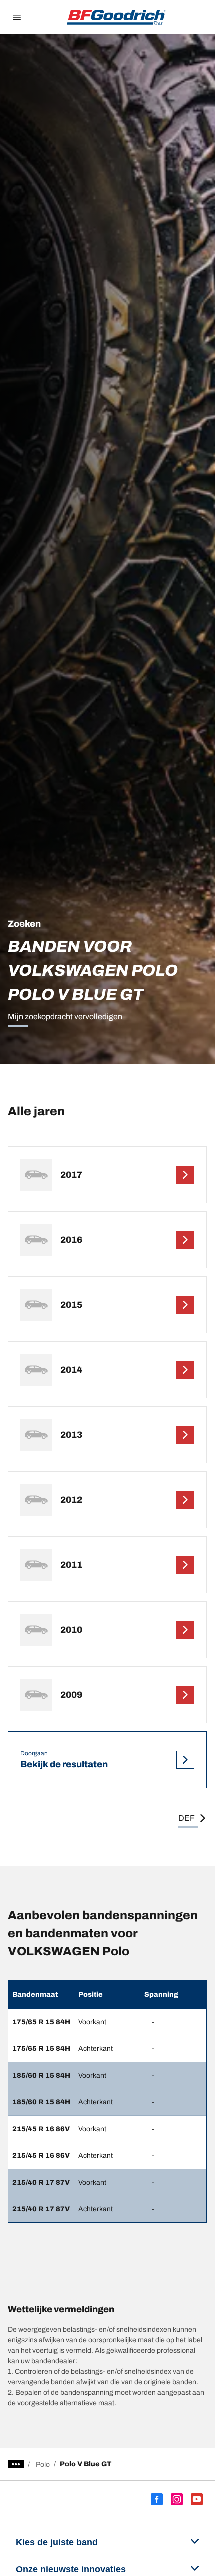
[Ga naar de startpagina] (116, 17)
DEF (187, 1818)
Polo (43, 2465)
